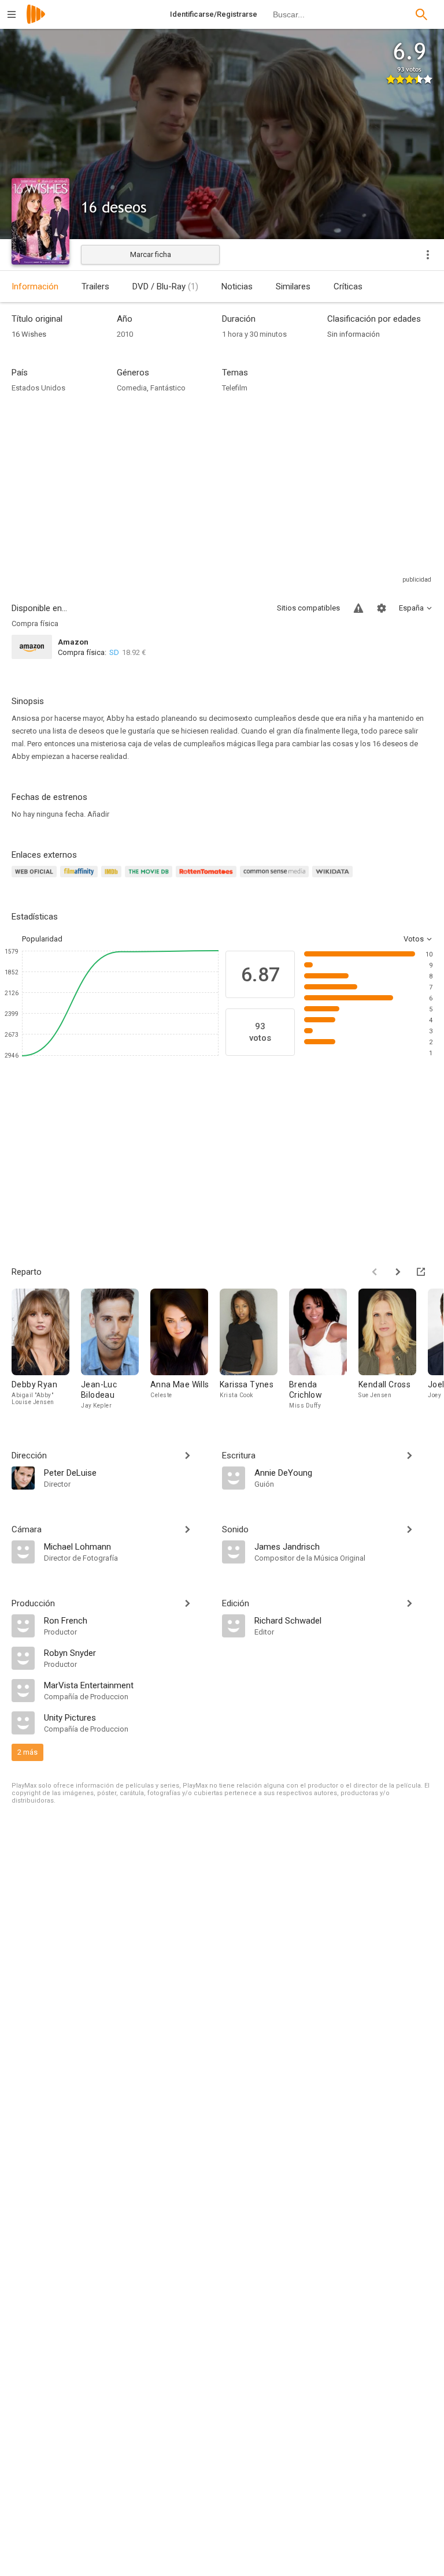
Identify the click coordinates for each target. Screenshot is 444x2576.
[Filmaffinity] (81, 878)
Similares (293, 286)
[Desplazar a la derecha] (398, 1272)
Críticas (348, 286)
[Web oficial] (36, 878)
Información (35, 286)
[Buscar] (421, 14)
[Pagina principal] (36, 22)
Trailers (95, 286)
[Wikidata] (334, 878)
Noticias (237, 286)
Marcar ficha (151, 254)
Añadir (98, 814)
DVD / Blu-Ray (165, 286)
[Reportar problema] (358, 608)
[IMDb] (113, 878)
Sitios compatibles (308, 608)
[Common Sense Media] (276, 878)
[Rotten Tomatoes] (208, 878)
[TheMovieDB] (150, 878)
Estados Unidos (38, 388)
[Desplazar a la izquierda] (375, 1272)
